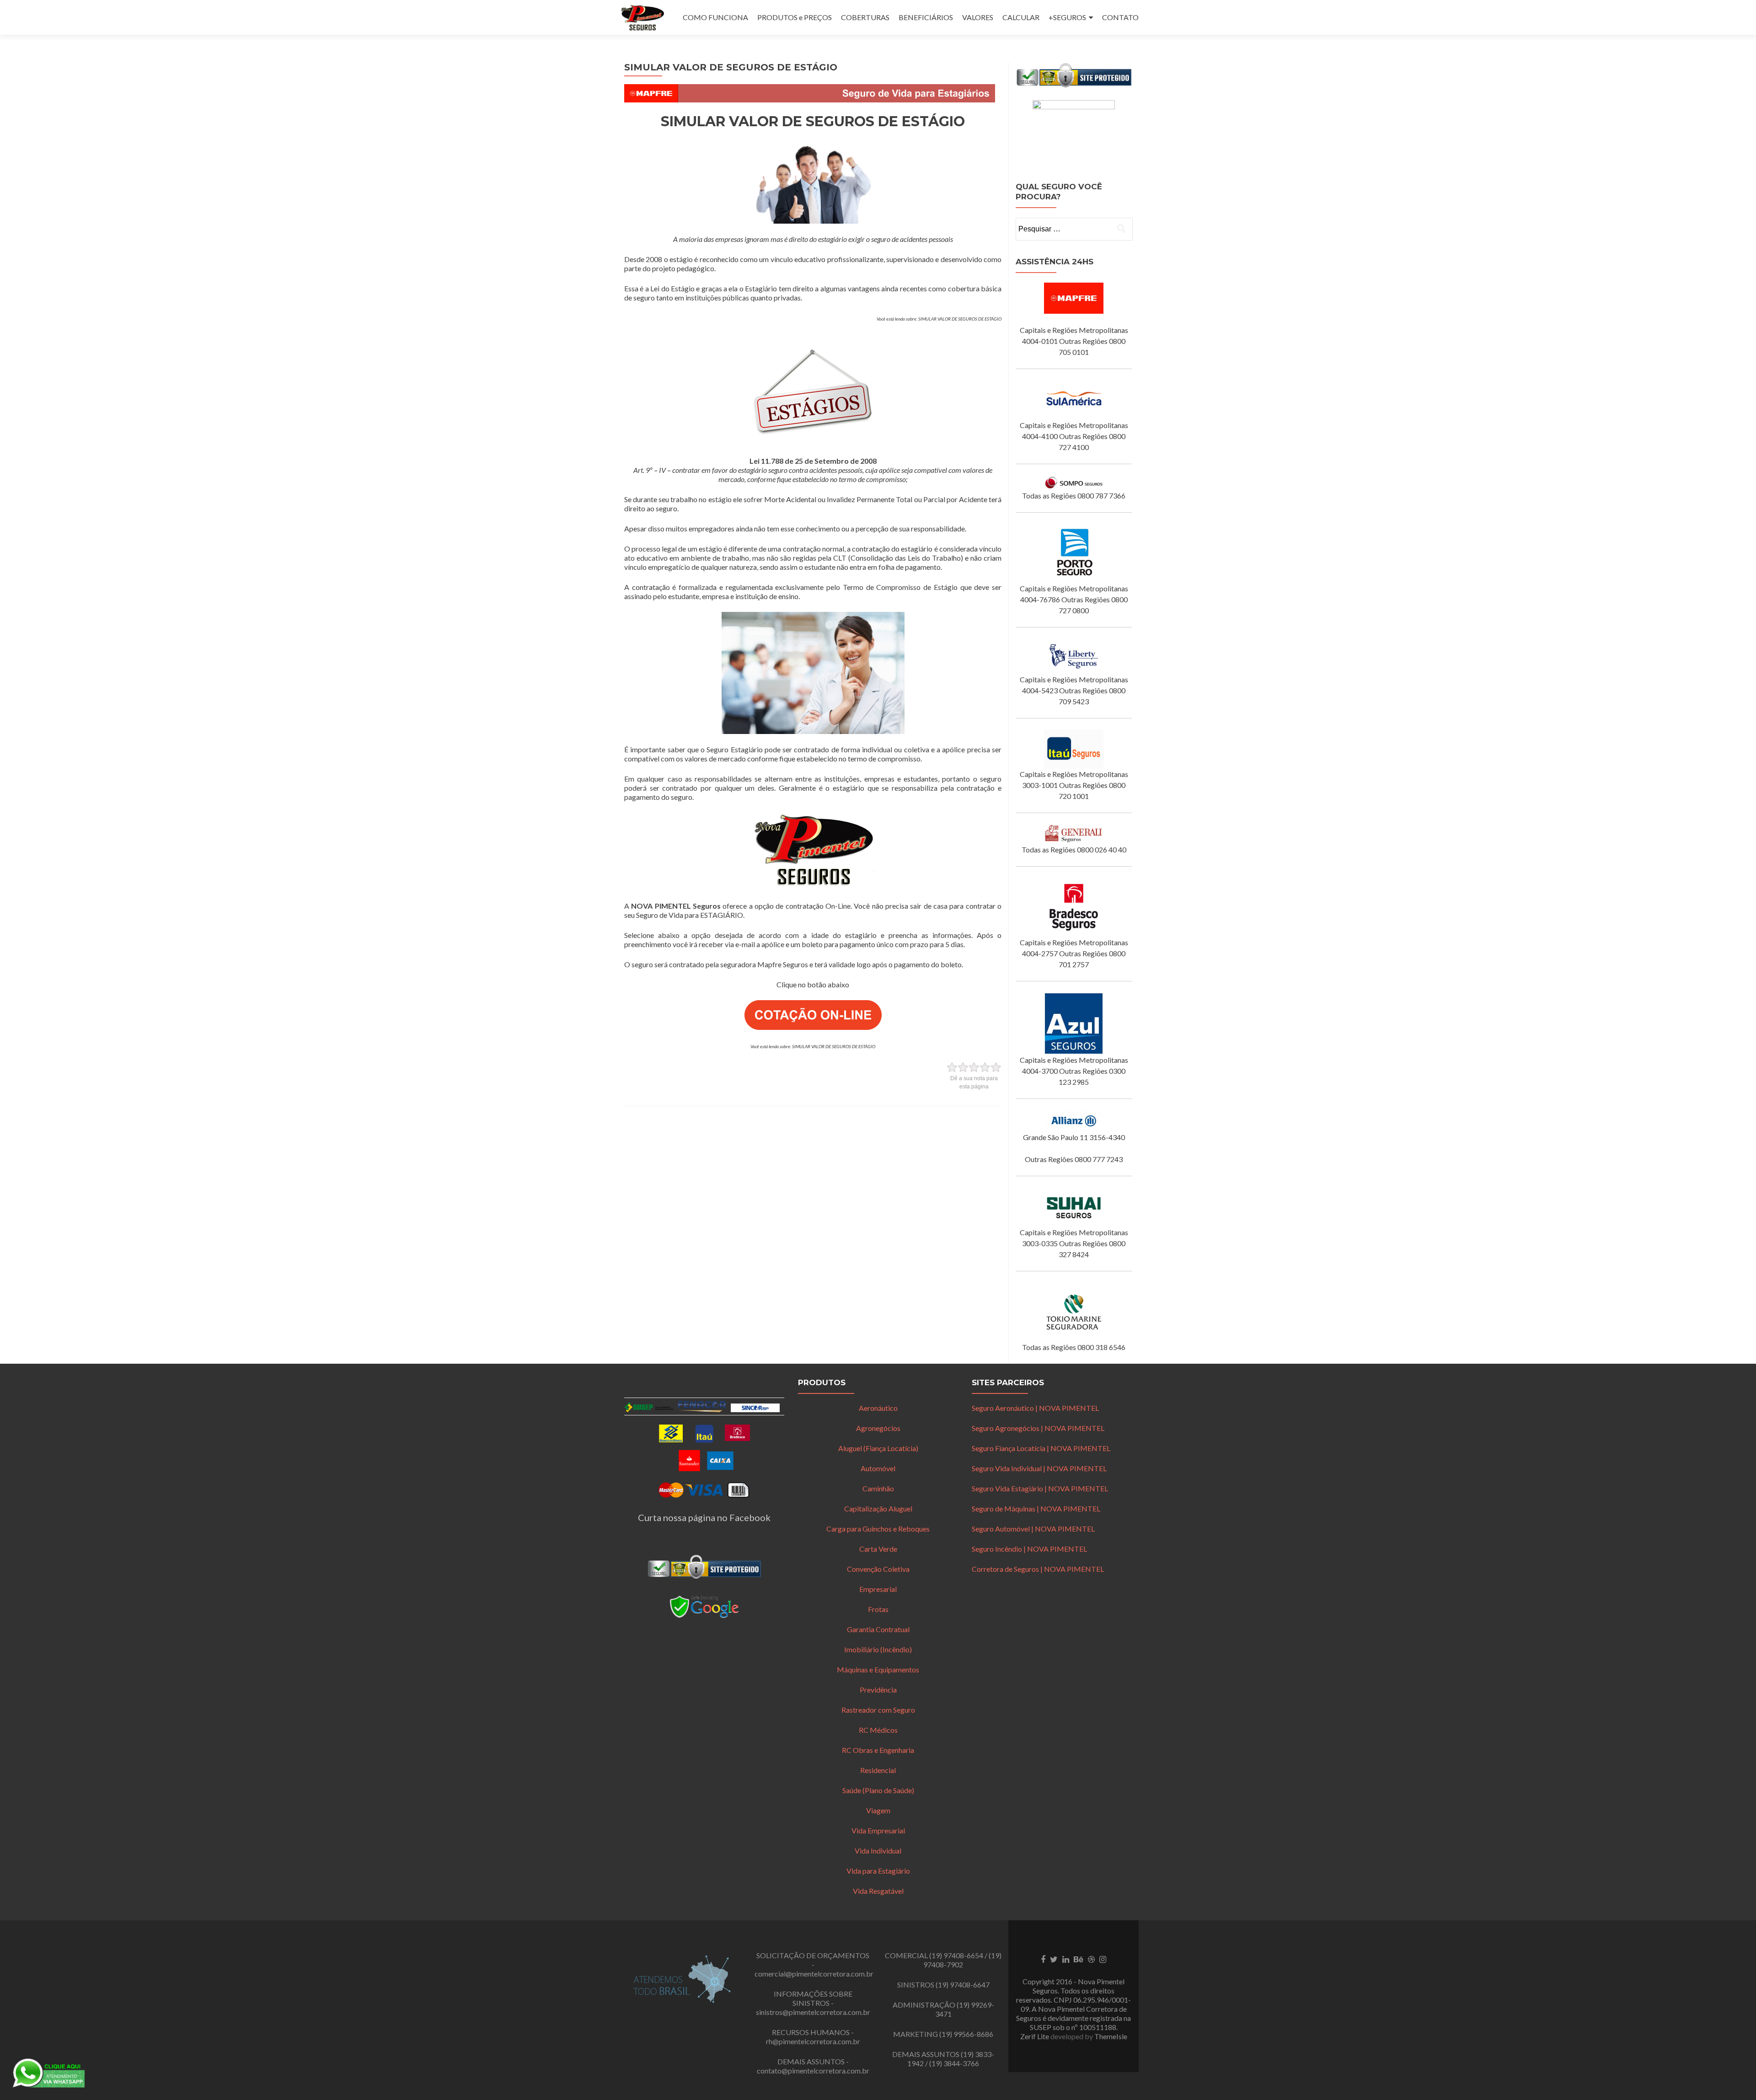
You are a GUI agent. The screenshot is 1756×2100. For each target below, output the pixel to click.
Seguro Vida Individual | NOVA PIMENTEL (1039, 1468)
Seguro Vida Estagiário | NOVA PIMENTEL (1040, 1488)
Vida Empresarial (878, 1830)
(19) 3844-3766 (954, 2063)
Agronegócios (878, 1428)
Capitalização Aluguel (878, 1508)
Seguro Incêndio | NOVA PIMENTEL (1029, 1549)
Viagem (878, 1810)
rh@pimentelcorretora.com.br (813, 2041)
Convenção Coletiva (878, 1569)
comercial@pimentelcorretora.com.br (814, 1974)
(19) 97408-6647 (963, 1985)
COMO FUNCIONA (715, 17)
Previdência (878, 1690)
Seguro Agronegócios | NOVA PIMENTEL (1038, 1428)
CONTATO (1120, 17)
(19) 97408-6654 (956, 1955)
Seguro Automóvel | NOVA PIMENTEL (1033, 1529)
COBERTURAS (865, 17)
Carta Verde (878, 1549)
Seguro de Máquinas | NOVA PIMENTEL (1036, 1508)
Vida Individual (878, 1851)
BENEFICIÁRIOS (926, 17)
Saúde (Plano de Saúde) (878, 1790)
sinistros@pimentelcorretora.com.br (813, 2012)
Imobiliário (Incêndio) (878, 1649)
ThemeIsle (1111, 2036)
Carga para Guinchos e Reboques (878, 1529)
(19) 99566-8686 (966, 2034)
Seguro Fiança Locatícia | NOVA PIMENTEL (1041, 1448)
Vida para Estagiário (878, 1871)
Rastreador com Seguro (878, 1710)
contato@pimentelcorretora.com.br (813, 2071)
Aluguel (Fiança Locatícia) (878, 1448)
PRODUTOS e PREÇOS (795, 17)
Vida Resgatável (878, 1891)
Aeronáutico (878, 1408)
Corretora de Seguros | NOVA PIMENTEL (1038, 1569)
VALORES (978, 17)
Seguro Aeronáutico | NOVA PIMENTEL (1035, 1408)
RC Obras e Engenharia (878, 1750)
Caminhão (878, 1488)
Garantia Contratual (878, 1629)
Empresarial (878, 1589)
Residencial (878, 1770)
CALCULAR (1021, 17)
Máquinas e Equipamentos (878, 1669)
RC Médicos (878, 1730)
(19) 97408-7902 (962, 1960)
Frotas (878, 1609)
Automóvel (878, 1468)
